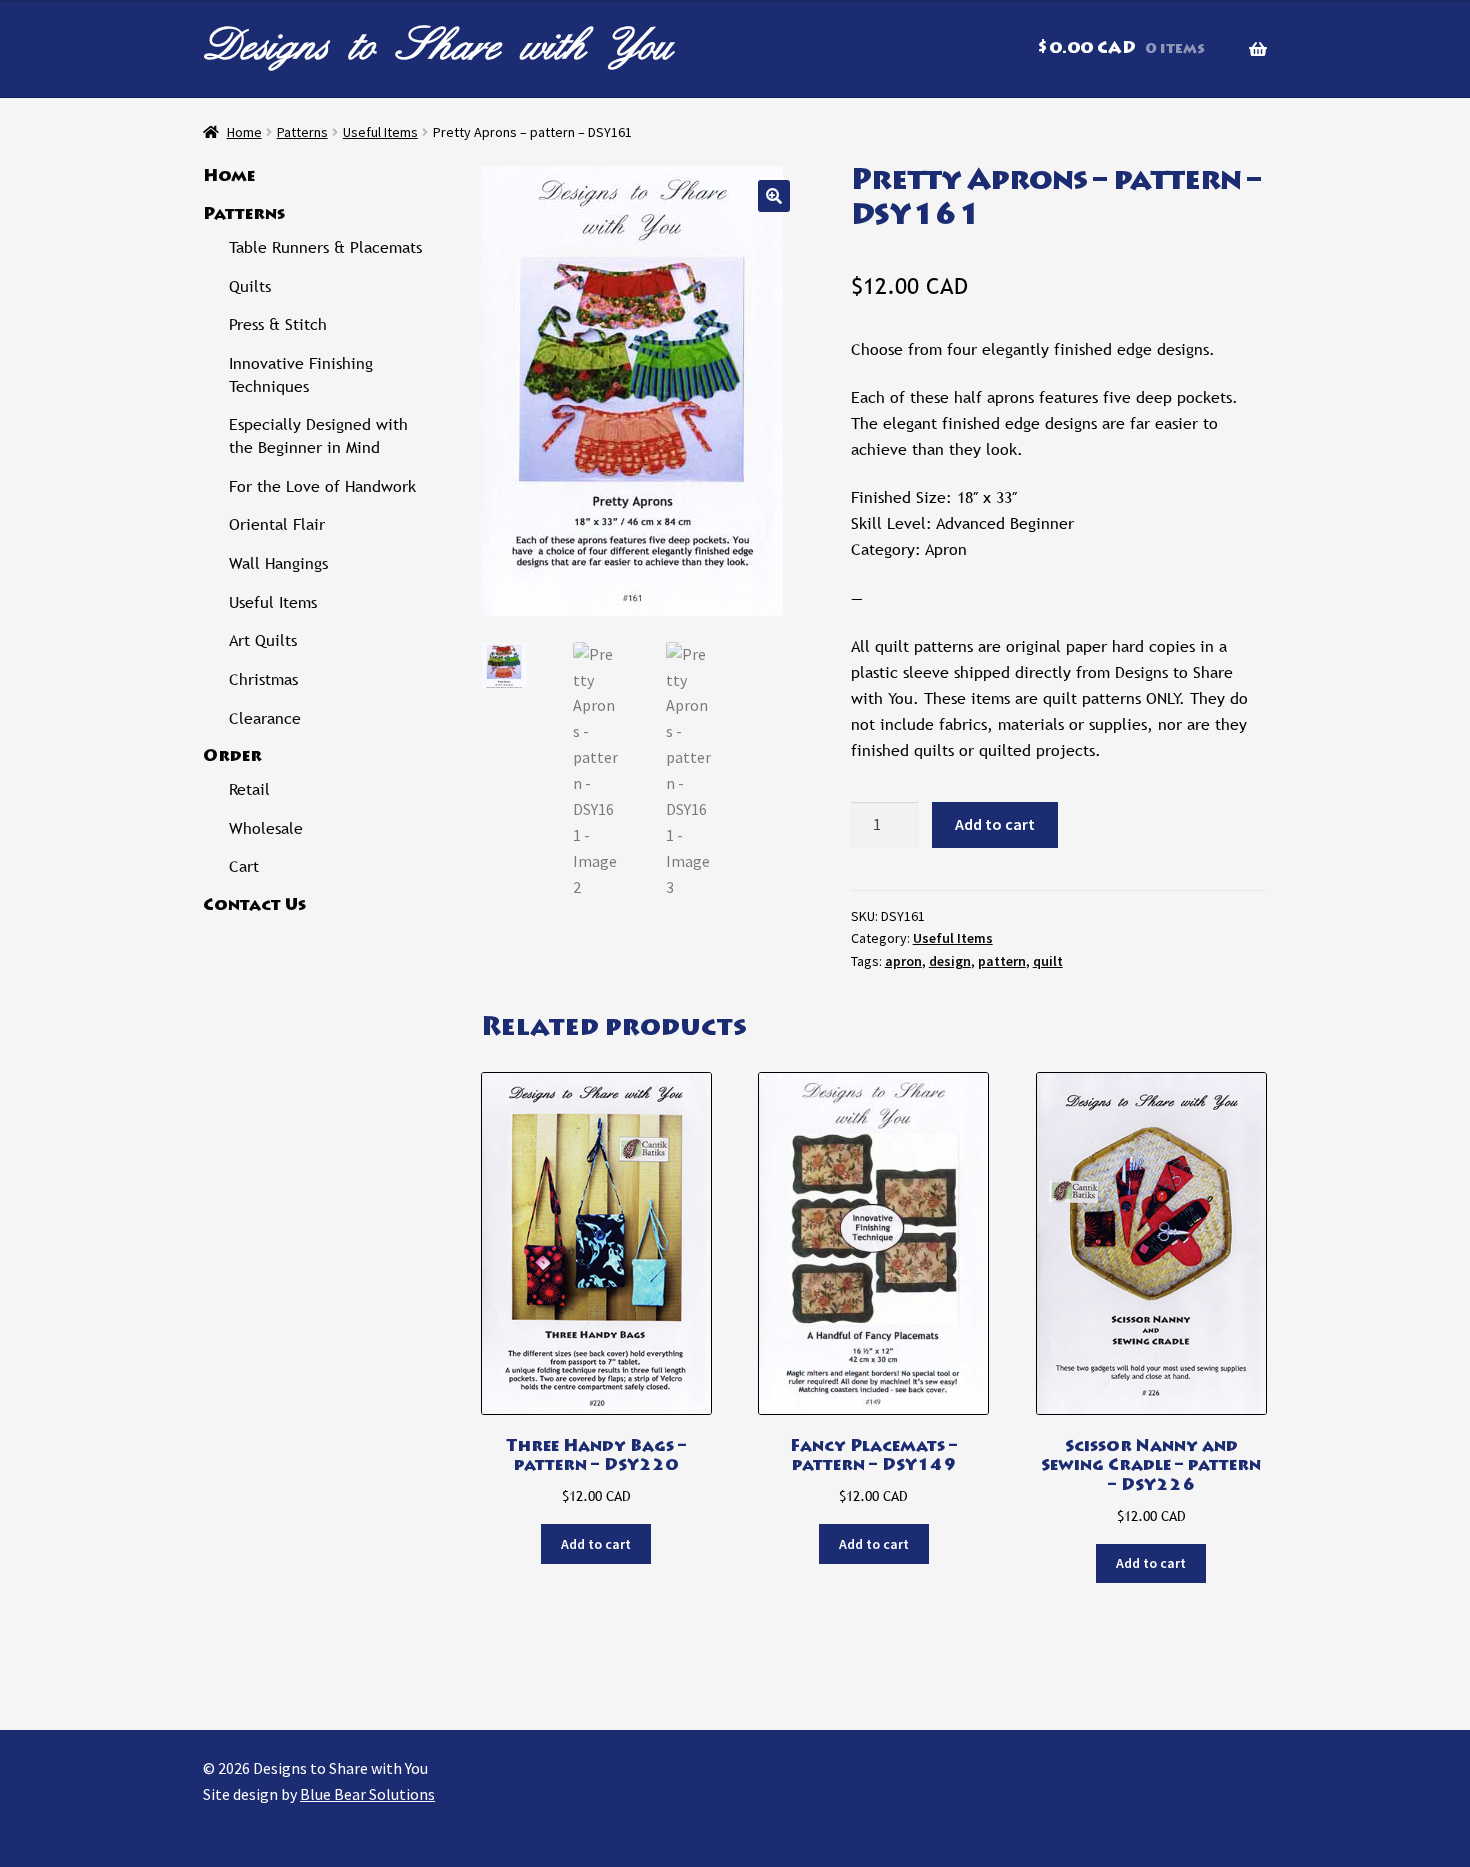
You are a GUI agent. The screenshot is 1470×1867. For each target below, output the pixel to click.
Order (232, 757)
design (950, 961)
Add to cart (995, 824)
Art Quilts (263, 640)
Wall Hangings (278, 563)
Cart (244, 866)
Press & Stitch (278, 324)
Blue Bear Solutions (367, 1794)
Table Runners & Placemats (325, 247)
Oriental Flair (277, 524)
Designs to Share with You (438, 44)
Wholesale (266, 828)
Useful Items (380, 132)
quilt (1048, 961)
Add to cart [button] (596, 1544)
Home (244, 132)
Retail (249, 789)
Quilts (250, 286)
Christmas (263, 679)
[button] (774, 196)
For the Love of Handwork (322, 486)
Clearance (265, 718)
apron (903, 961)
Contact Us (254, 906)
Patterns (302, 132)
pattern (1002, 961)
